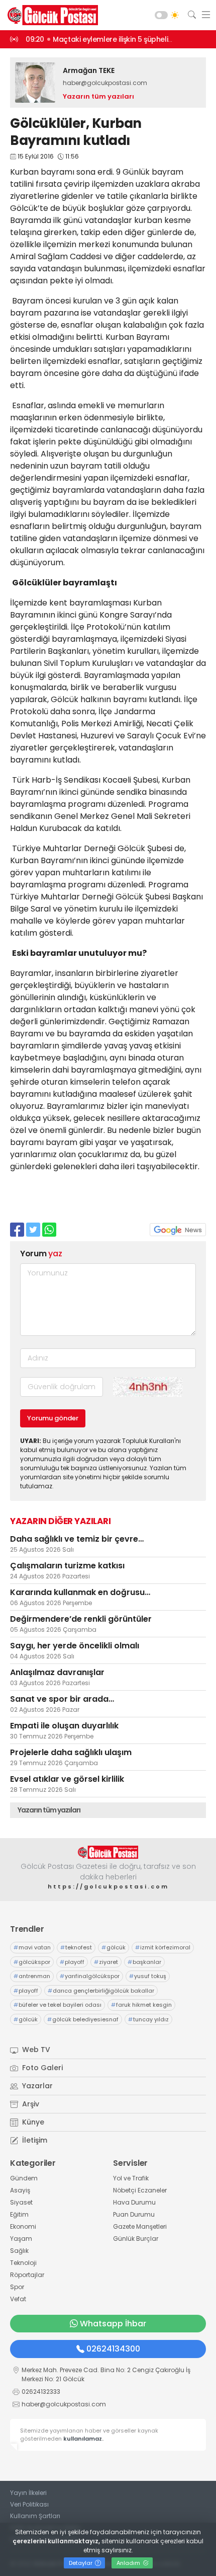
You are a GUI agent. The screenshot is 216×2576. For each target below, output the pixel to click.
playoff (72, 1962)
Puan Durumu (134, 2214)
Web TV (35, 2050)
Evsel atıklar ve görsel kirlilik (67, 1779)
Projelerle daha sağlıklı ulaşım (71, 1752)
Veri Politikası (29, 2504)
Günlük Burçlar (136, 2239)
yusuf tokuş (148, 1976)
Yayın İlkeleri (28, 2493)
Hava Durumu (134, 2202)
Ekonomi (23, 2226)
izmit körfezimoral (163, 1947)
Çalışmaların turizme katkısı (67, 1566)
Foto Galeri (41, 2068)
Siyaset (21, 2202)
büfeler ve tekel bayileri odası (58, 2005)
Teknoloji (23, 2263)
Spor (17, 2287)
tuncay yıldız (148, 2019)
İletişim (34, 2140)
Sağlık (19, 2251)
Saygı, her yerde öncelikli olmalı (75, 1646)
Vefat (18, 2299)
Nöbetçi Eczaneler (140, 2190)
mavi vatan (32, 1947)
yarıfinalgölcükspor (90, 1976)
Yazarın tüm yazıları (98, 96)
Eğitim (19, 2214)
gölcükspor (32, 1962)
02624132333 (41, 2392)
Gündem (24, 2178)
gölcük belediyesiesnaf (83, 2019)
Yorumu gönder (53, 1418)
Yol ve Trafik (131, 2178)
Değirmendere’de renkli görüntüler (81, 1619)
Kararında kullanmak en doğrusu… (80, 1592)
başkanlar (144, 1962)
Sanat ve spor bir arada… (62, 1699)
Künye (32, 2122)
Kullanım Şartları (35, 2516)
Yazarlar (36, 2086)
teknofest (76, 1947)
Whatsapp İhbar (113, 2324)
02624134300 (113, 2349)
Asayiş (20, 2190)
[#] (108, 1852)
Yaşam (21, 2239)
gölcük (114, 1947)
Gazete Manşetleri (140, 2226)
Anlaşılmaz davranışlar (57, 1672)
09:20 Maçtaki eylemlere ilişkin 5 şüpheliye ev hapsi (116, 39)
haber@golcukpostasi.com (105, 83)
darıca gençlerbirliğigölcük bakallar (101, 1991)
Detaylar (81, 2563)
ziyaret (106, 1962)
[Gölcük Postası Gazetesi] (50, 15)
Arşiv (30, 2104)
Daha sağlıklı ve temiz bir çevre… (77, 1539)
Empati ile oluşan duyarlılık (64, 1726)
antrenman (32, 1976)
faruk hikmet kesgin (141, 2005)
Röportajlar (27, 2275)
